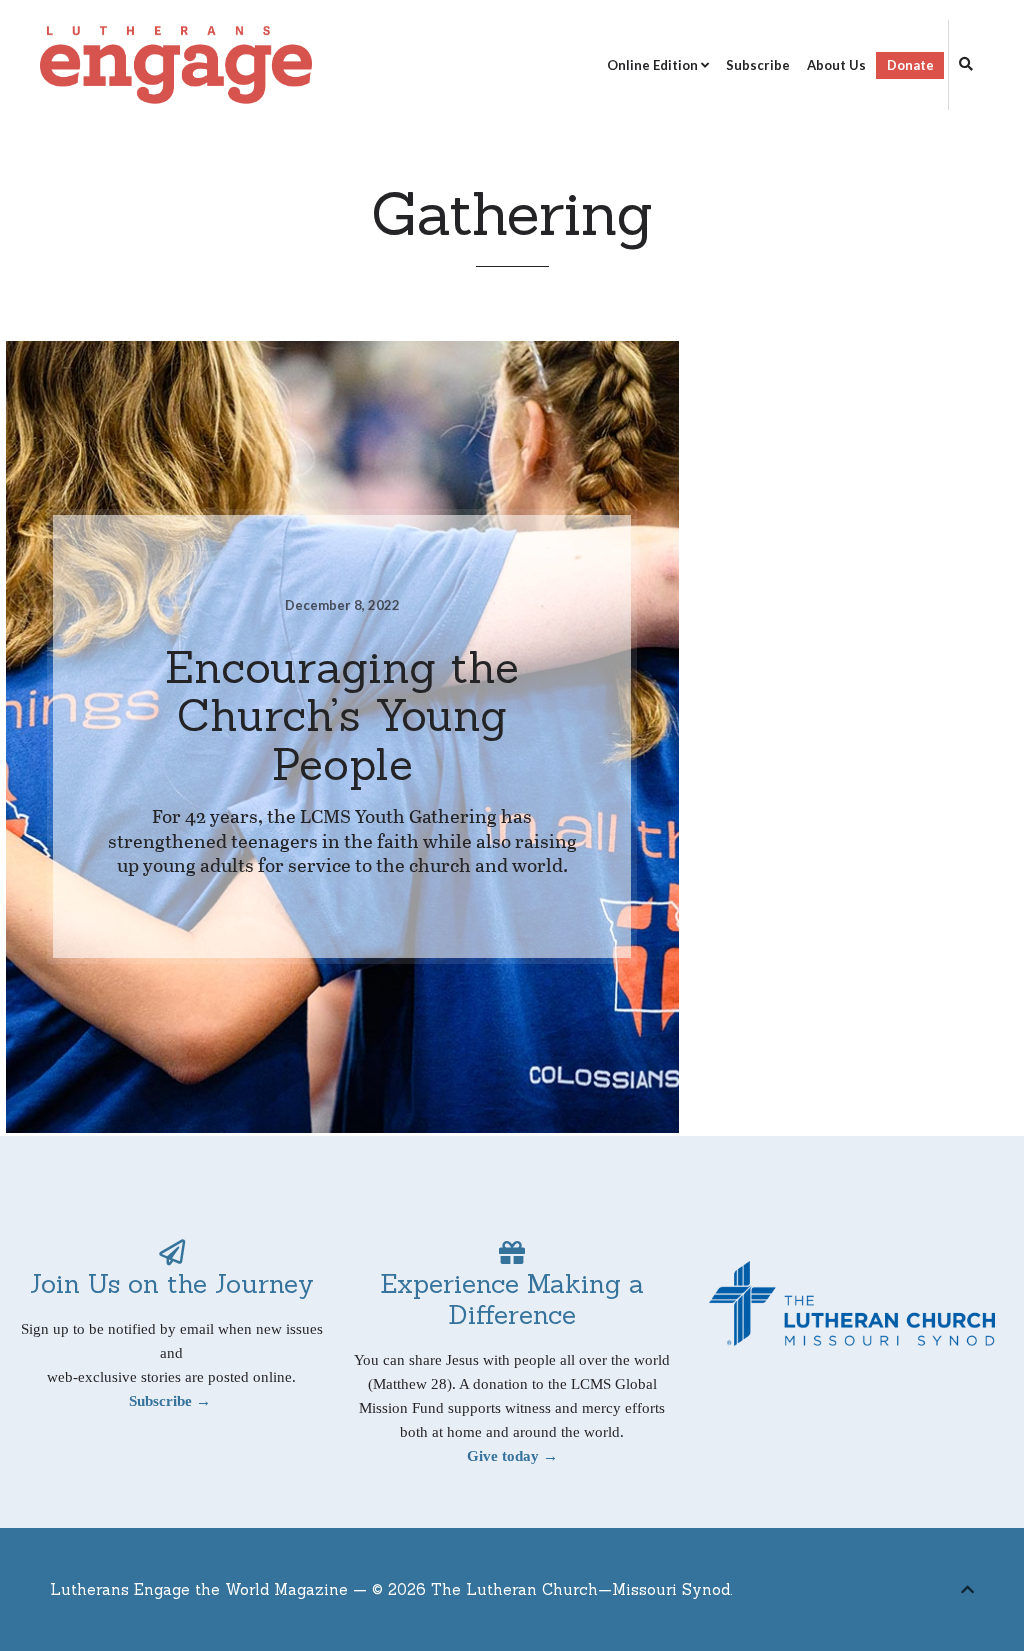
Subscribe (758, 65)
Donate (910, 65)
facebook (888, 1594)
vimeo (922, 1594)
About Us (836, 65)
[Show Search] (961, 66)
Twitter (858, 1594)
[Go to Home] (176, 65)
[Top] (967, 1586)
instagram (953, 1594)
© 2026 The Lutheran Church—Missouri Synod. (552, 1589)
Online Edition (652, 65)
